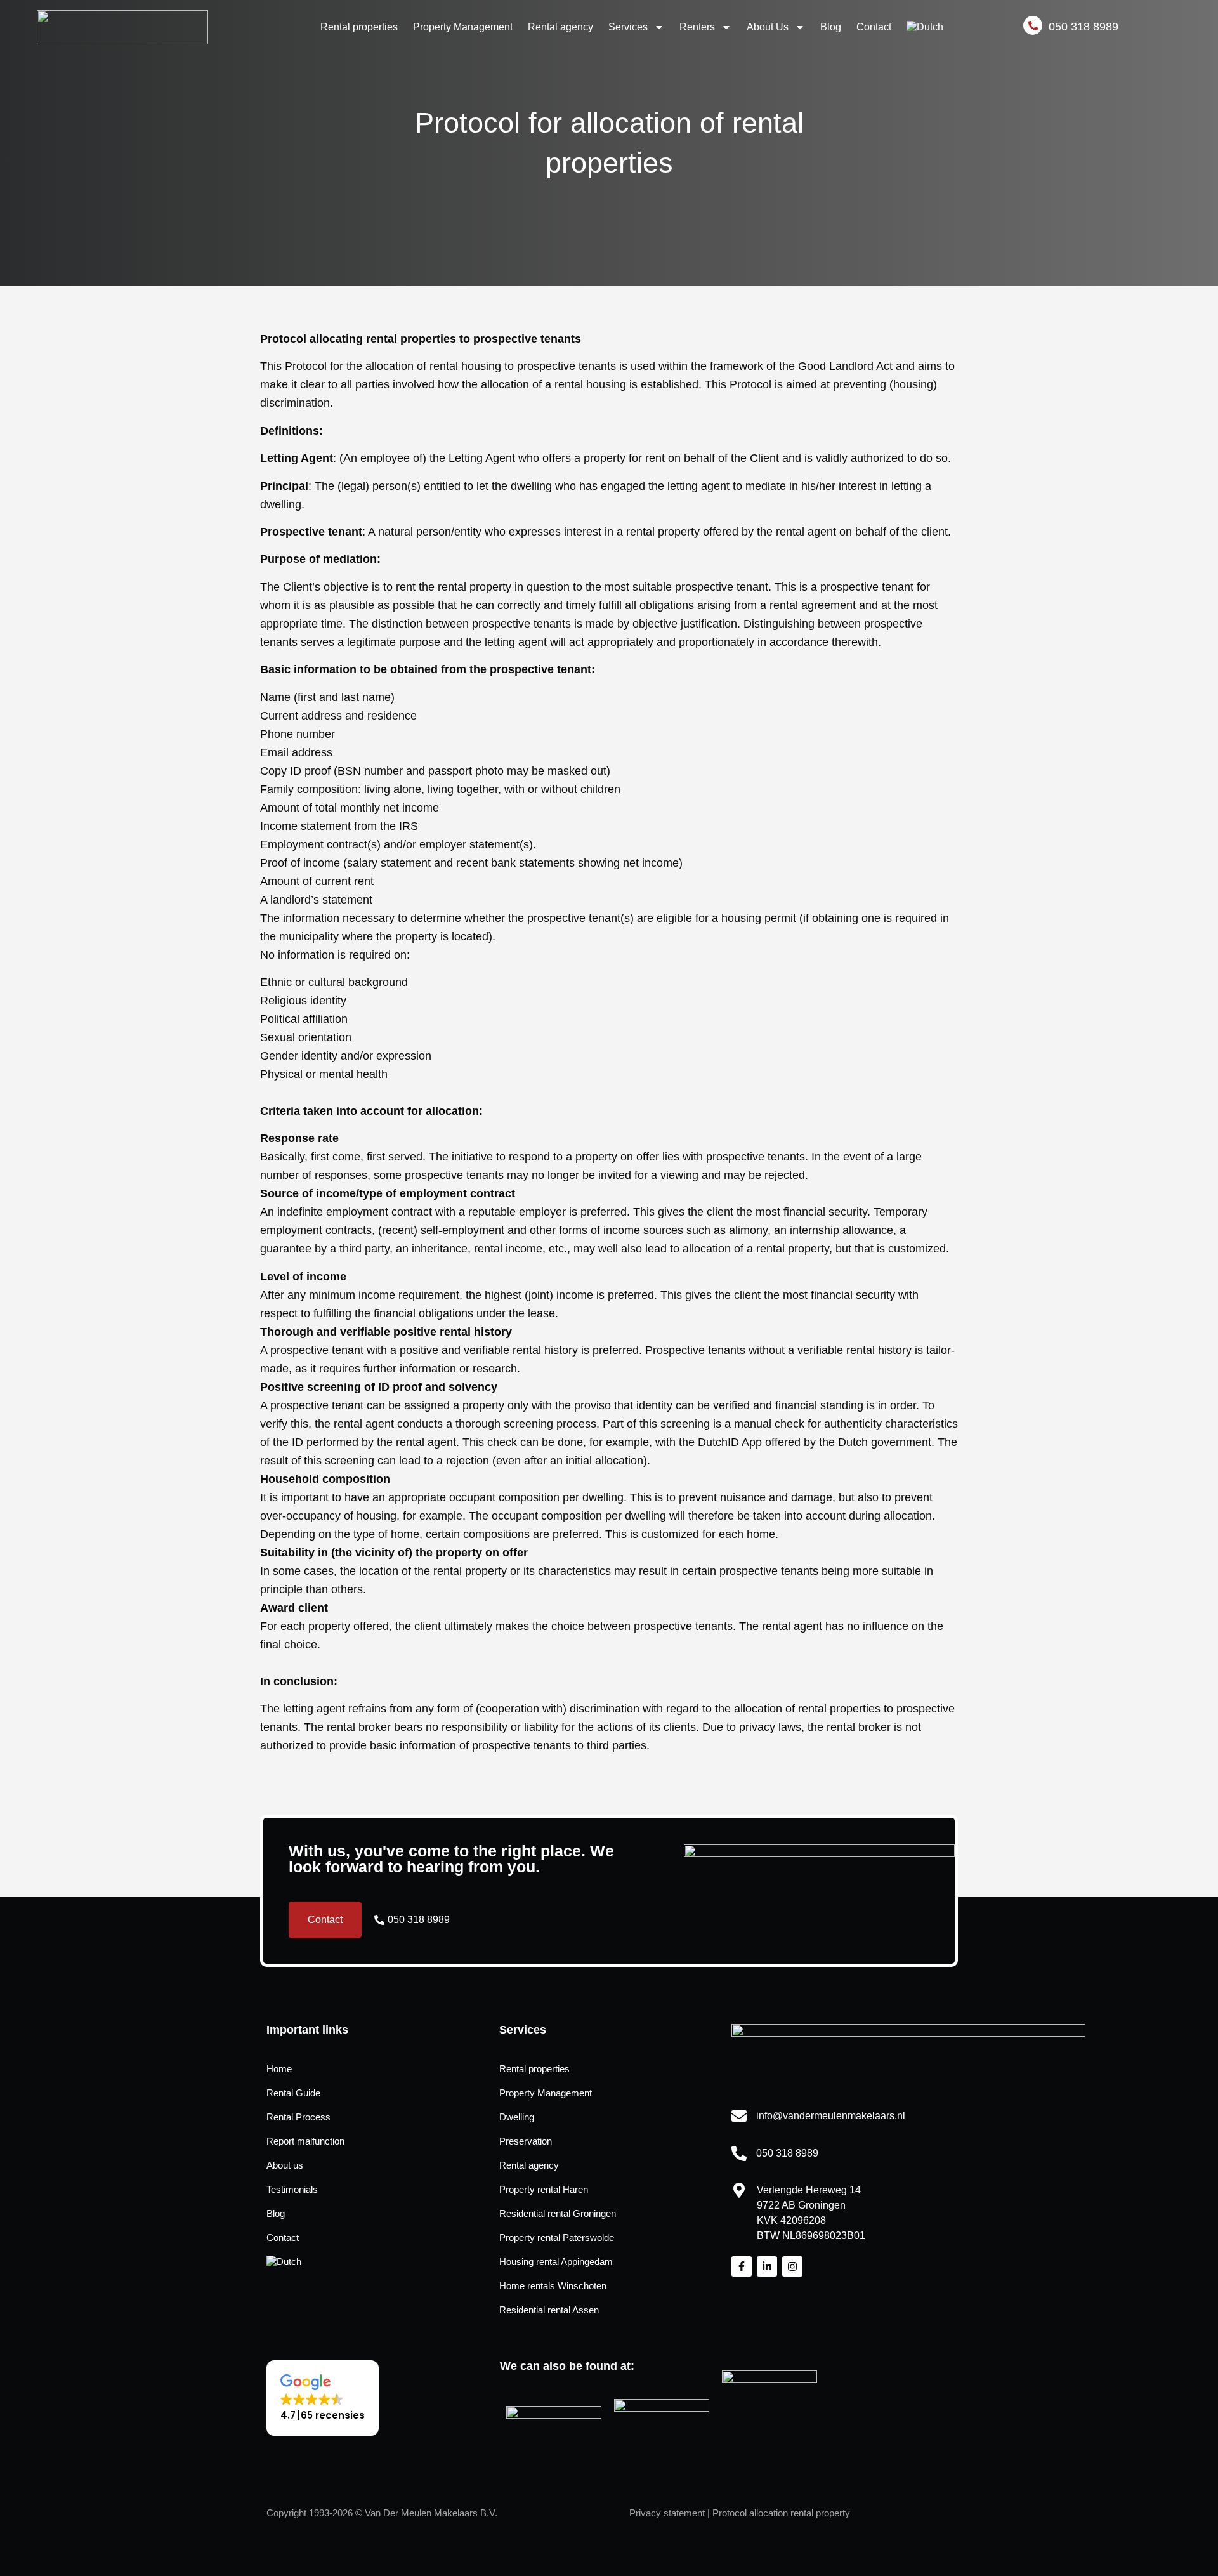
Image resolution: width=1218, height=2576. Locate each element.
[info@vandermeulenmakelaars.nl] (739, 2116)
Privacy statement (667, 2513)
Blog (831, 27)
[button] (323, 2398)
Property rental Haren (544, 2189)
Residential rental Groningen (558, 2213)
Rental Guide (293, 2093)
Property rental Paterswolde (557, 2238)
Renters (697, 27)
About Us (768, 27)
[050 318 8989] (739, 2153)
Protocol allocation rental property (781, 2513)
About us (285, 2165)
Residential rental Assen (549, 2310)
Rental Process (298, 2117)
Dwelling (517, 2117)
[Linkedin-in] (767, 2266)
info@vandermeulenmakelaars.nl (831, 2116)
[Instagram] (792, 2266)
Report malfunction (305, 2141)
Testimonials (292, 2189)
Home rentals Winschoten (553, 2286)
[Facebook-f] (742, 2266)
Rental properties (359, 27)
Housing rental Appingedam (556, 2262)
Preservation (526, 2141)
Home (279, 2069)
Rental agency (560, 27)
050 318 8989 (787, 2153)
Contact (874, 27)
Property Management (463, 27)
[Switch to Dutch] (925, 27)
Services (628, 27)
